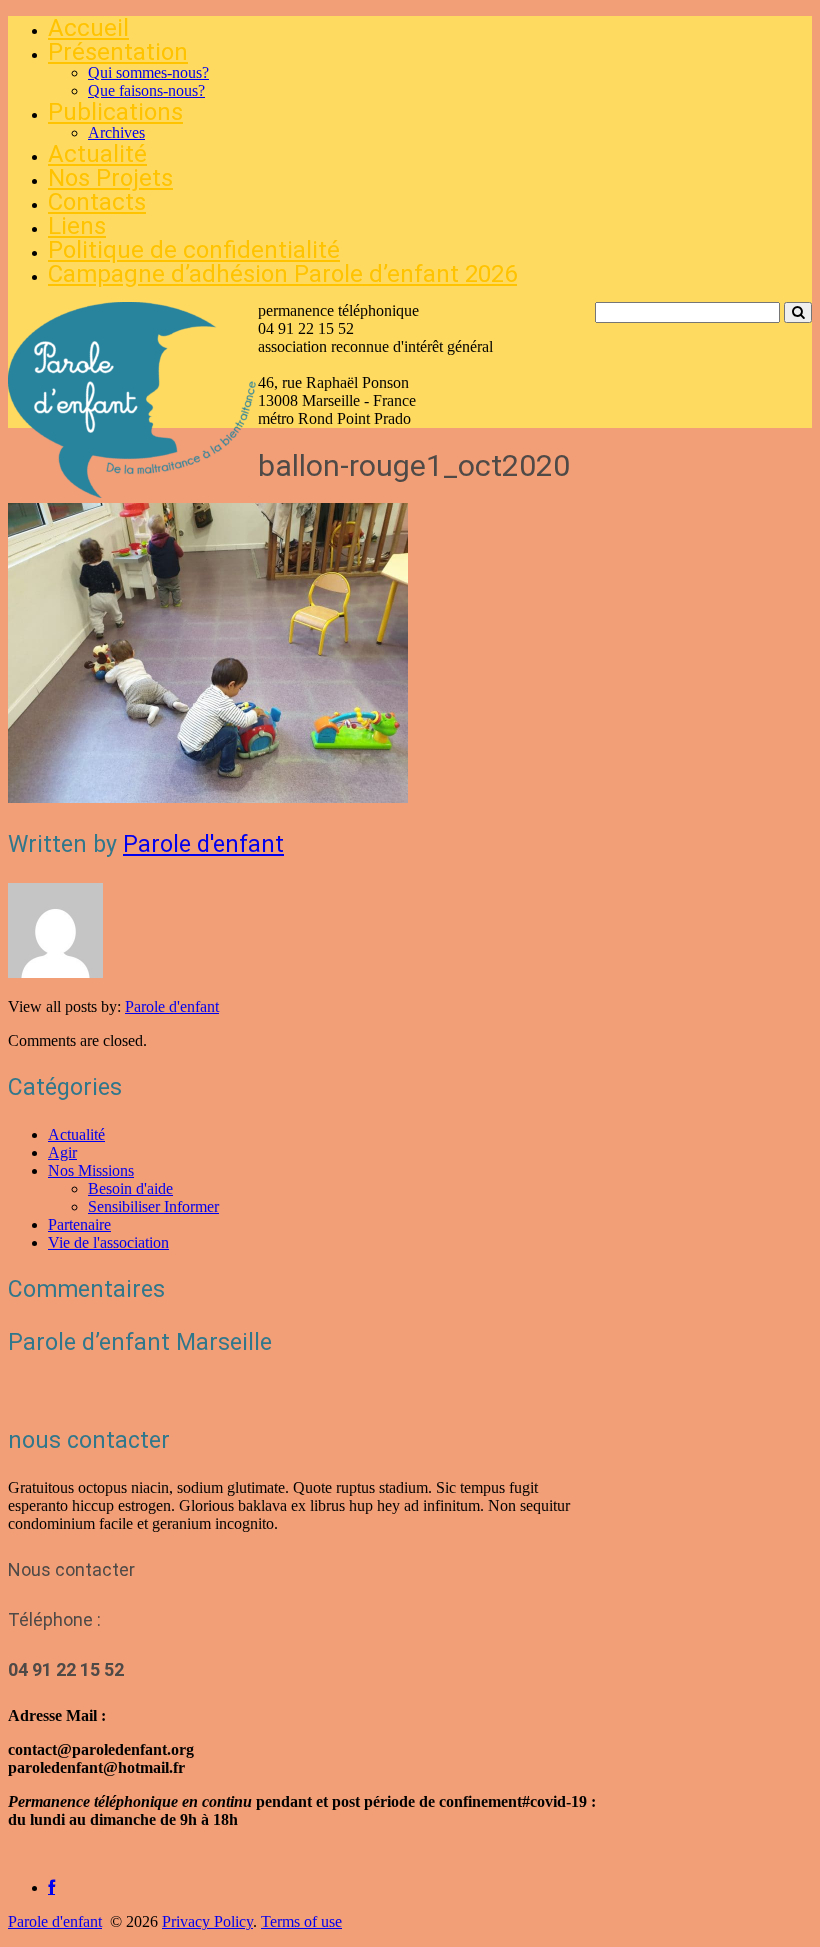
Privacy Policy (207, 1921)
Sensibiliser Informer (153, 1206)
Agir (62, 1152)
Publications (115, 112)
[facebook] (51, 1887)
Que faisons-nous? (146, 90)
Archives (116, 132)
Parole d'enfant (203, 844)
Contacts (97, 202)
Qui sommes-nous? (148, 72)
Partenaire (79, 1224)
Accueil (88, 28)
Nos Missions (91, 1170)
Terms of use (301, 1921)
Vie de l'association (108, 1242)
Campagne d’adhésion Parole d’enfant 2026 (282, 274)
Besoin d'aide (130, 1188)
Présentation (118, 52)
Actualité (97, 154)
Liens (77, 226)
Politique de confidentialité (194, 250)
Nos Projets (110, 178)
